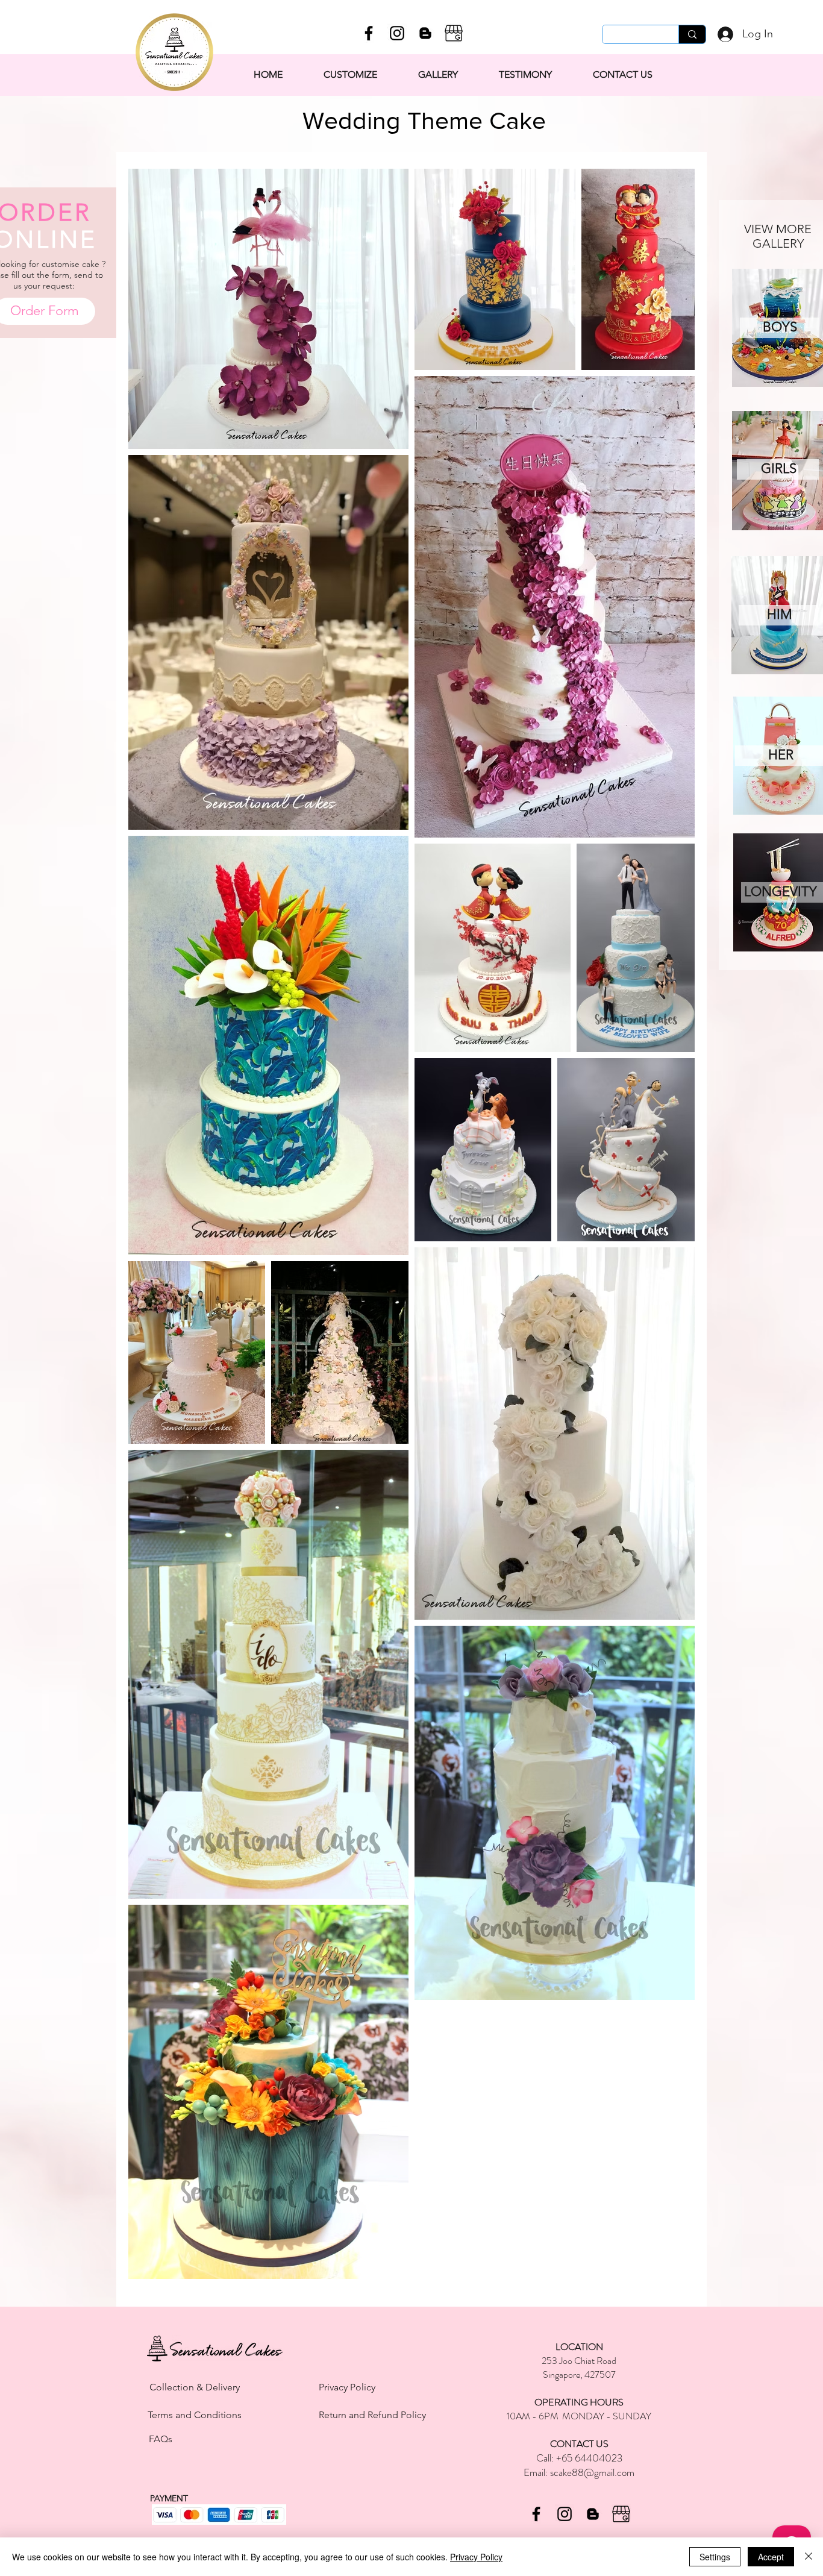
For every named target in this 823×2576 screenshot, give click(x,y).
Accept (771, 2557)
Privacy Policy (476, 2557)
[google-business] (454, 33)
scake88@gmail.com (592, 2472)
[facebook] (369, 33)
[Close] (809, 2557)
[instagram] (397, 33)
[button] (438, 75)
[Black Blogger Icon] (425, 33)
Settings (715, 2557)
